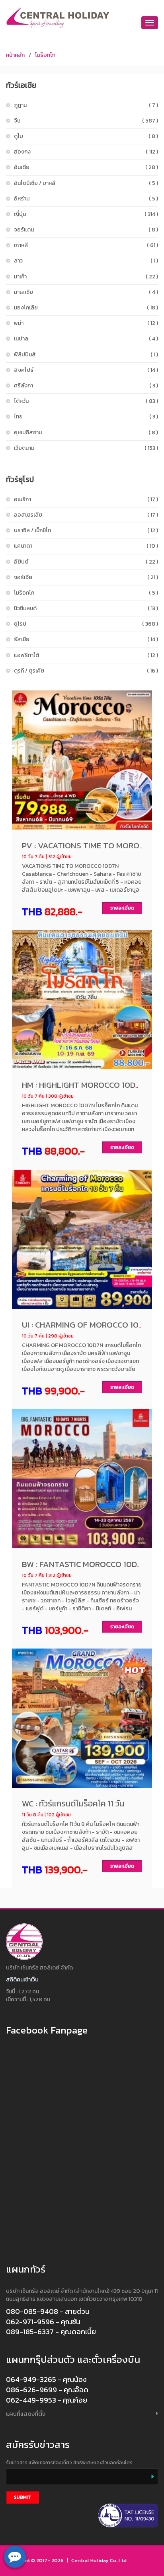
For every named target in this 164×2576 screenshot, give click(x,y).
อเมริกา (86, 499)
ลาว (86, 261)
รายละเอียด (122, 908)
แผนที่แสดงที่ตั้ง (26, 2414)
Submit (22, 2497)
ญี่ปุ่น (86, 214)
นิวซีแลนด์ (86, 608)
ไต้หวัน (86, 401)
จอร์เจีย (86, 577)
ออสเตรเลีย (86, 515)
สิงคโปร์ (86, 370)
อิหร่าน (86, 199)
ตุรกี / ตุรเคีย (86, 671)
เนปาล (86, 339)
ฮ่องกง (86, 152)
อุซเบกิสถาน (86, 433)
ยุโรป (86, 624)
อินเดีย (86, 167)
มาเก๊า (86, 277)
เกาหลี (86, 245)
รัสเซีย (86, 639)
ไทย (86, 417)
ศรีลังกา (86, 386)
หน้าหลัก (15, 55)
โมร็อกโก (45, 55)
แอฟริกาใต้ (86, 655)
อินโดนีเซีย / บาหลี (86, 183)
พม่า (86, 323)
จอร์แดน (86, 230)
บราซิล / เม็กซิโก (86, 530)
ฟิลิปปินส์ (86, 355)
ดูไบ (86, 136)
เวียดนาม (86, 448)
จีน (86, 121)
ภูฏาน (86, 105)
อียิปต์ (86, 562)
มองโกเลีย (86, 308)
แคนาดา (86, 546)
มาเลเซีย (86, 292)
